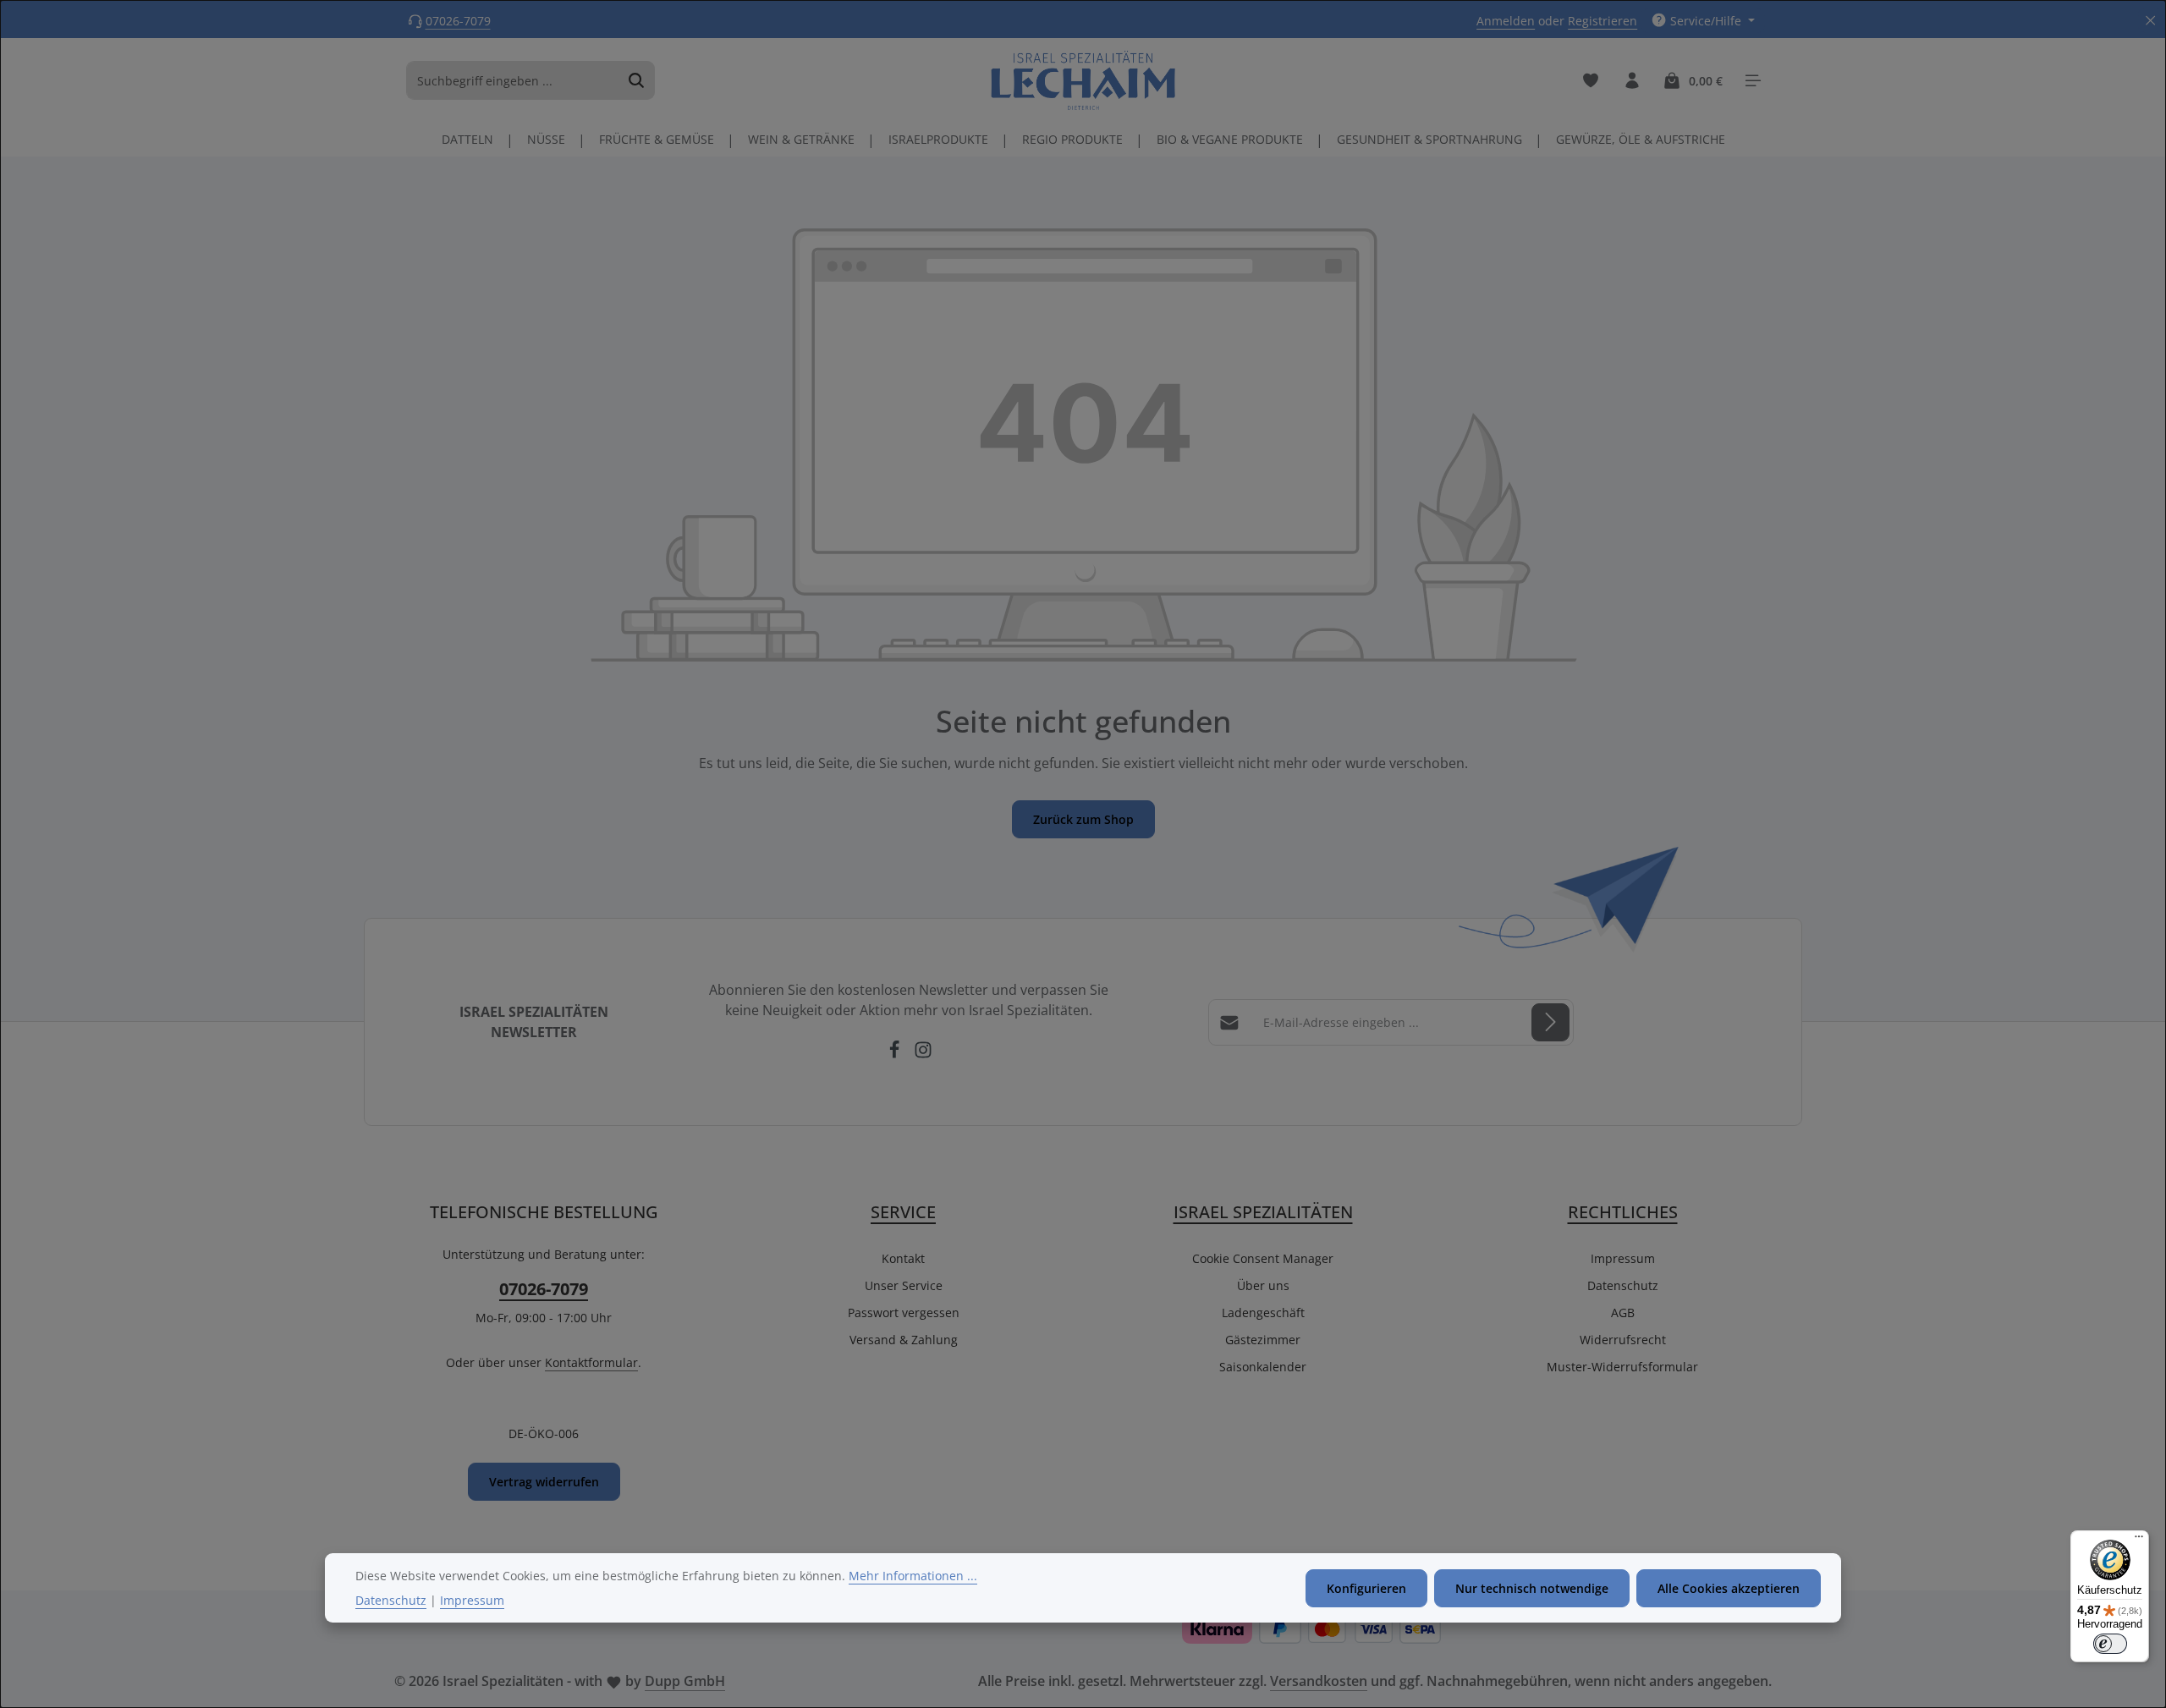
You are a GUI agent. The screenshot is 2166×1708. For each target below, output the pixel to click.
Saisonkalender (1263, 1367)
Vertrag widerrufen (544, 1482)
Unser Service (904, 1285)
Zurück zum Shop (1083, 819)
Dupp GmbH (685, 1681)
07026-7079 (458, 21)
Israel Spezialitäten (1263, 1212)
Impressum (1623, 1258)
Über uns (1263, 1285)
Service (903, 1212)
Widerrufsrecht (1623, 1340)
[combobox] (513, 80)
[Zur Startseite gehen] (1083, 80)
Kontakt (903, 1258)
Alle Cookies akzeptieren (1729, 1588)
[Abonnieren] (1550, 1022)
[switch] (2110, 1644)
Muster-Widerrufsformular (1622, 1367)
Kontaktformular (591, 1362)
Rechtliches (1623, 1212)
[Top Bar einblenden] (1753, 81)
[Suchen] (637, 80)
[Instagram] (923, 1054)
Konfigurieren (1366, 1588)
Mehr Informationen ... (913, 1576)
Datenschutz (1623, 1285)
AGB (1623, 1313)
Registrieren (1603, 21)
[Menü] (2139, 1540)
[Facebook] (896, 1054)
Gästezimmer (1263, 1340)
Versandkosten (1319, 1681)
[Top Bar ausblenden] (2150, 21)
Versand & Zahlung (904, 1340)
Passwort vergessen (904, 1313)
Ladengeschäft (1263, 1313)
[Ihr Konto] (1632, 81)
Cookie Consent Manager (1263, 1258)
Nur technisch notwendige (1532, 1588)
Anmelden (1506, 21)
